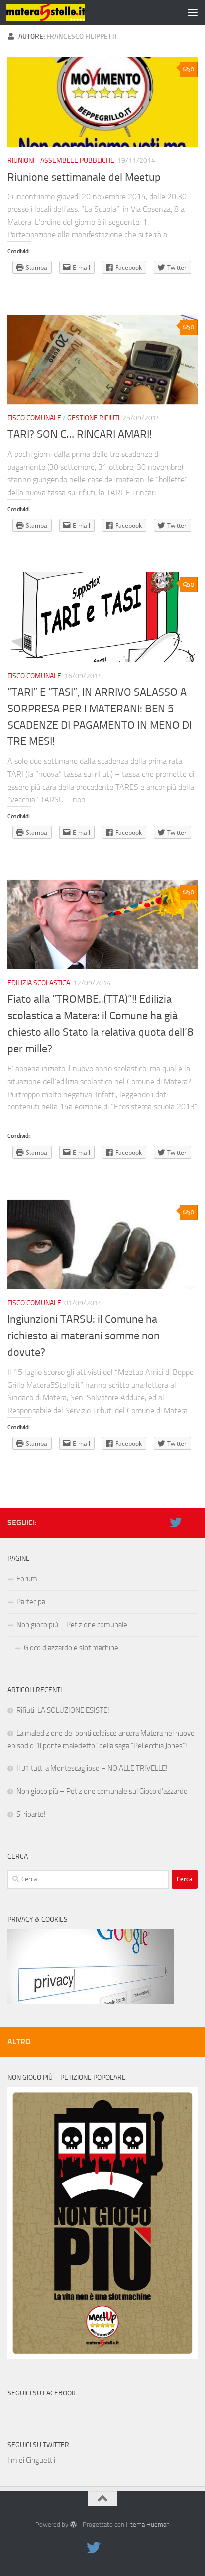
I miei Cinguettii (31, 2460)
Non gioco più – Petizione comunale (72, 1625)
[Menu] (193, 12)
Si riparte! (31, 1814)
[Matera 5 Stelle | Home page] (59, 12)
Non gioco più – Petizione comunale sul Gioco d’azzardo (102, 1791)
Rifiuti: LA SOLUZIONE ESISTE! (63, 1710)
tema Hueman (150, 2524)
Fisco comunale (34, 418)
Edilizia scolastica (39, 983)
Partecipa (31, 1602)
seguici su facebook (42, 2393)
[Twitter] (176, 1522)
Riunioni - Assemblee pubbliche (61, 160)
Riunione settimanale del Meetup (84, 177)
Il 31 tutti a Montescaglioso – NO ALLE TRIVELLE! (92, 1768)
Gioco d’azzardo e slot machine (71, 1648)
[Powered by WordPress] (73, 2524)
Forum (27, 1579)
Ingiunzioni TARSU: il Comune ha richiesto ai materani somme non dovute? (84, 1336)
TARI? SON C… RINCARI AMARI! (80, 434)
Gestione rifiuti (93, 418)
